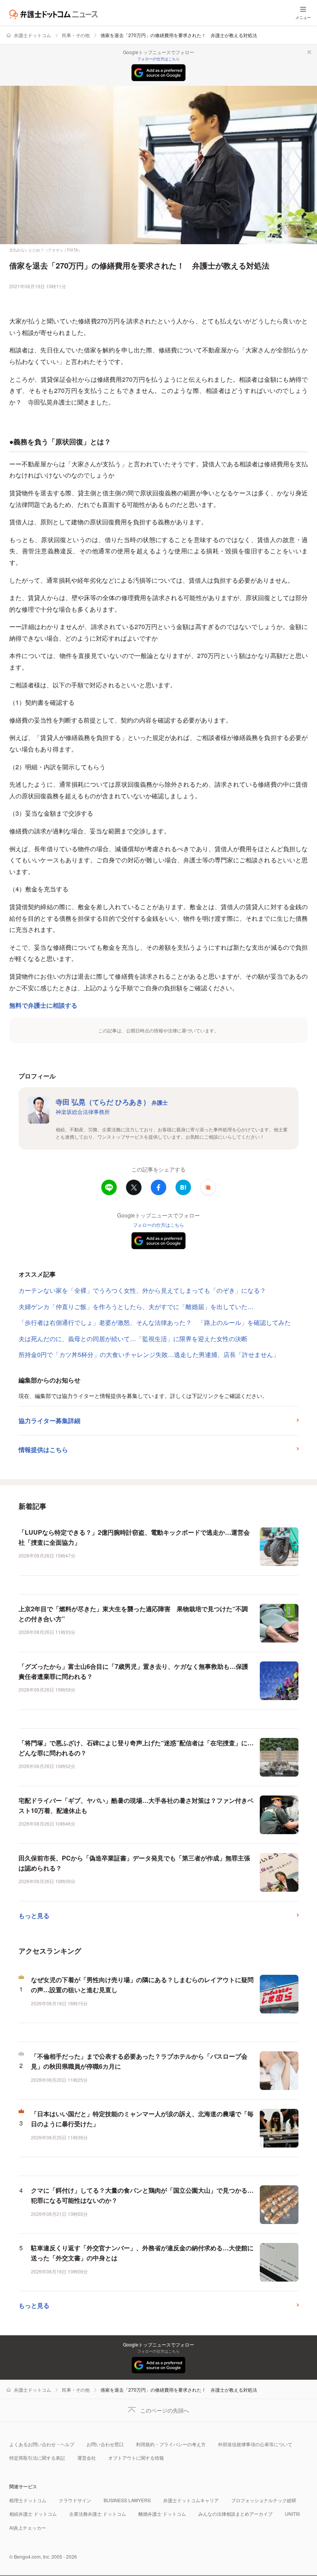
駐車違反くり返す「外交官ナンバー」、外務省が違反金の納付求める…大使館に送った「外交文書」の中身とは (142, 2253)
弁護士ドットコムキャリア (191, 2500)
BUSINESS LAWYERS (127, 2500)
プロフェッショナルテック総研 (264, 2500)
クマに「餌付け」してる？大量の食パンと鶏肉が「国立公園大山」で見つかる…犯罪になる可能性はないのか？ (142, 2195)
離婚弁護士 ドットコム (162, 2514)
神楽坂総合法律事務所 (83, 1112)
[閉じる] (309, 52)
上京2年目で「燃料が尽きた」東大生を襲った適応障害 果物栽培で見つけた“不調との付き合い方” (133, 1614)
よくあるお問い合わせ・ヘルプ (42, 2444)
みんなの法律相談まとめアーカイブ (235, 2514)
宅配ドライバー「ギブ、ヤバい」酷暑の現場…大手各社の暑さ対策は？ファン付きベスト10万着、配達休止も (136, 1805)
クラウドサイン (75, 2500)
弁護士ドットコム (32, 35)
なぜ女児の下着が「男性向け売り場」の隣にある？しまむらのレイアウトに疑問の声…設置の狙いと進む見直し (142, 1985)
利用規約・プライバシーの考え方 (171, 2444)
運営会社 (87, 2458)
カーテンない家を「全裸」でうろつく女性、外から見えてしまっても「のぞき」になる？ (142, 1290)
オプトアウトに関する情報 (136, 2458)
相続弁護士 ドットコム (33, 2514)
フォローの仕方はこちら (158, 59)
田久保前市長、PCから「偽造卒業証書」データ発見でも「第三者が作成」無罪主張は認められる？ (134, 1863)
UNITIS (292, 2514)
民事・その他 (76, 35)
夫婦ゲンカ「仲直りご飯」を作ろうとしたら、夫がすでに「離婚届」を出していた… (136, 1307)
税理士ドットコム (28, 2500)
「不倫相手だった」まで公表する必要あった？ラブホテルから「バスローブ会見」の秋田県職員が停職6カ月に (139, 2061)
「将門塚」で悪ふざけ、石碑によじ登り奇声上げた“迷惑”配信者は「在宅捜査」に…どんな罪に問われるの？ (136, 1748)
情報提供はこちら (43, 1450)
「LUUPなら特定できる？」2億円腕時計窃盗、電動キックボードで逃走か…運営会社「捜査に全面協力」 (134, 1537)
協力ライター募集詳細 (49, 1421)
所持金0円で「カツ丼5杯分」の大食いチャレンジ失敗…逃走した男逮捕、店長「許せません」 (149, 1354)
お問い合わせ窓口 (105, 2444)
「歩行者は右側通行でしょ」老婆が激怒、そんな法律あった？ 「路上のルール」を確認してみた (155, 1322)
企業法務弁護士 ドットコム (98, 2514)
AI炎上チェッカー (28, 2528)
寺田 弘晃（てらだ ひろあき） (112, 1102)
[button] (208, 1187)
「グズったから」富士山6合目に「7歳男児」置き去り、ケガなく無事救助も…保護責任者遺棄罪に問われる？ (133, 1671)
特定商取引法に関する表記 (37, 2458)
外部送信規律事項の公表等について (255, 2444)
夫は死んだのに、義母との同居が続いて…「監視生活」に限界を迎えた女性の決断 (133, 1339)
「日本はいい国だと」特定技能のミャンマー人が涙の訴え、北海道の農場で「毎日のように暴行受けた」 (142, 2119)
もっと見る (34, 1915)
